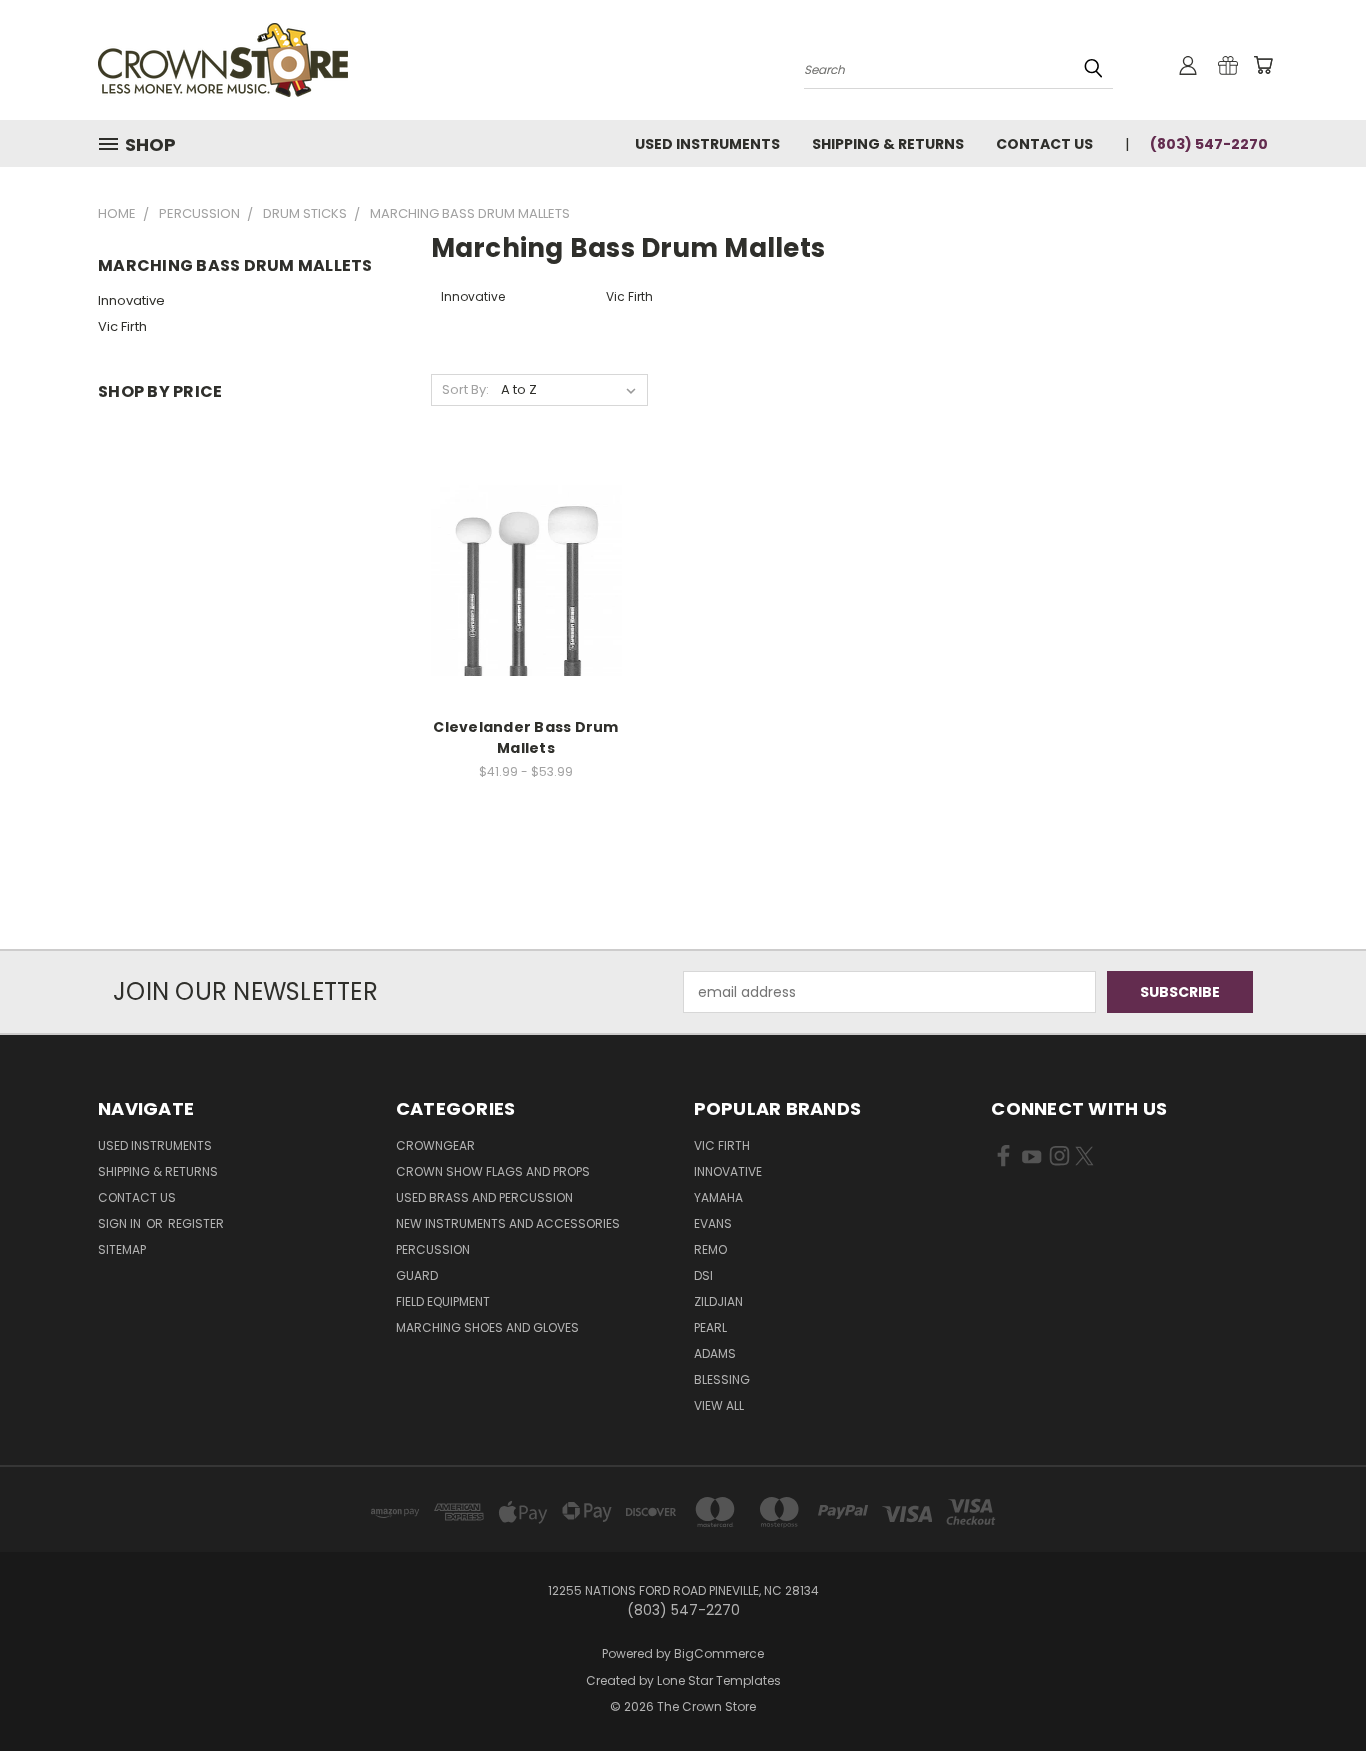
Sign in (121, 1223)
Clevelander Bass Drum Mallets (525, 737)
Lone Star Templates (719, 1680)
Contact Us (1044, 144)
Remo (710, 1249)
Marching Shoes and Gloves (487, 1327)
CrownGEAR (435, 1145)
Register (196, 1223)
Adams (715, 1353)
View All (719, 1405)
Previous (1313, 1688)
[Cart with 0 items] (1263, 65)
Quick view (526, 558)
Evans (713, 1223)
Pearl (710, 1327)
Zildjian (718, 1301)
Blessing (722, 1379)
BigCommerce (719, 1653)
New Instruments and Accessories (508, 1223)
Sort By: (465, 389)
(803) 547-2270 (1209, 144)
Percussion (433, 1249)
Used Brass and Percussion (484, 1197)
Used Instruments (707, 144)
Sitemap (122, 1249)
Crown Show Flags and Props (493, 1171)
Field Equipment (443, 1301)
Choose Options (526, 595)
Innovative (131, 300)
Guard (417, 1275)
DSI (703, 1275)
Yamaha (718, 1197)
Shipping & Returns (888, 144)
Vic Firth (122, 326)
